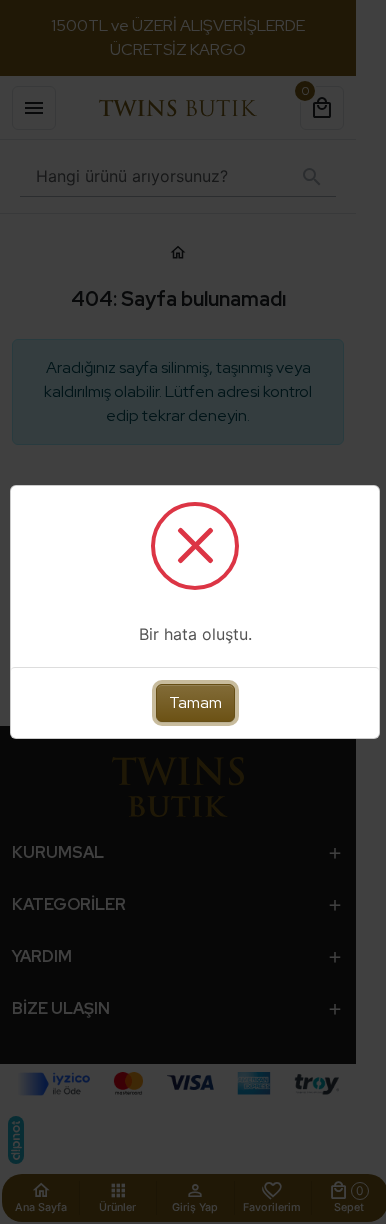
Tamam (187, 702)
